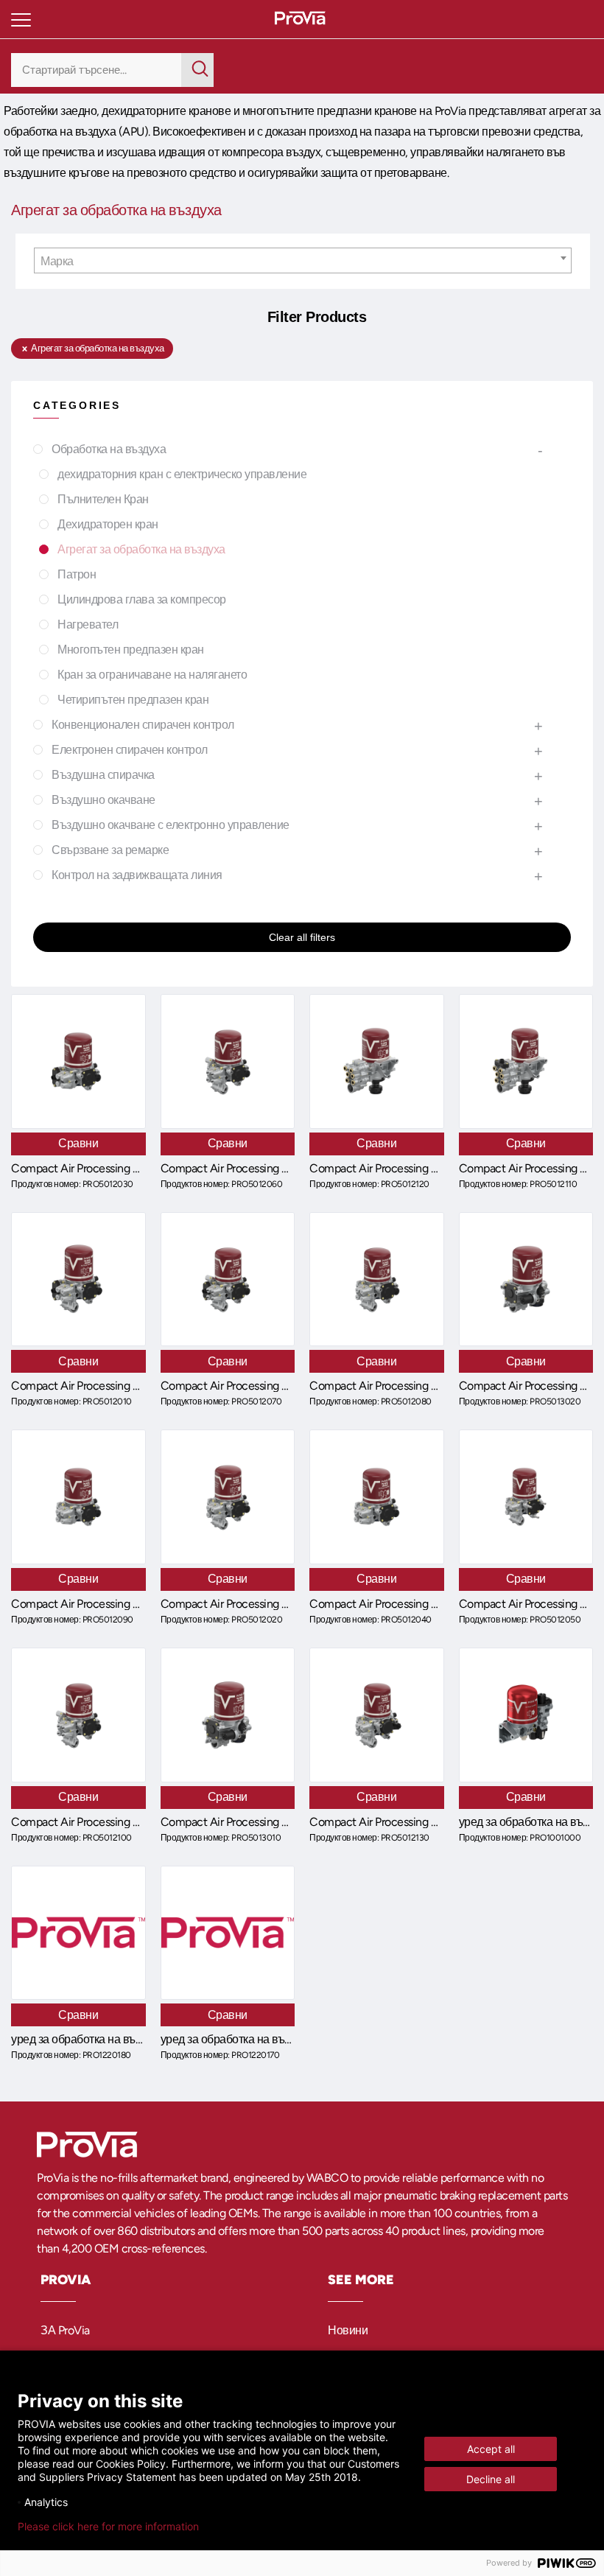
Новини (348, 2330)
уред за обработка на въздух (84, 2039)
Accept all (491, 2449)
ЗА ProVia (65, 2330)
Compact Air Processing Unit (82, 1168)
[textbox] (303, 261)
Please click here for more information (108, 2527)
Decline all (491, 2479)
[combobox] (303, 260)
